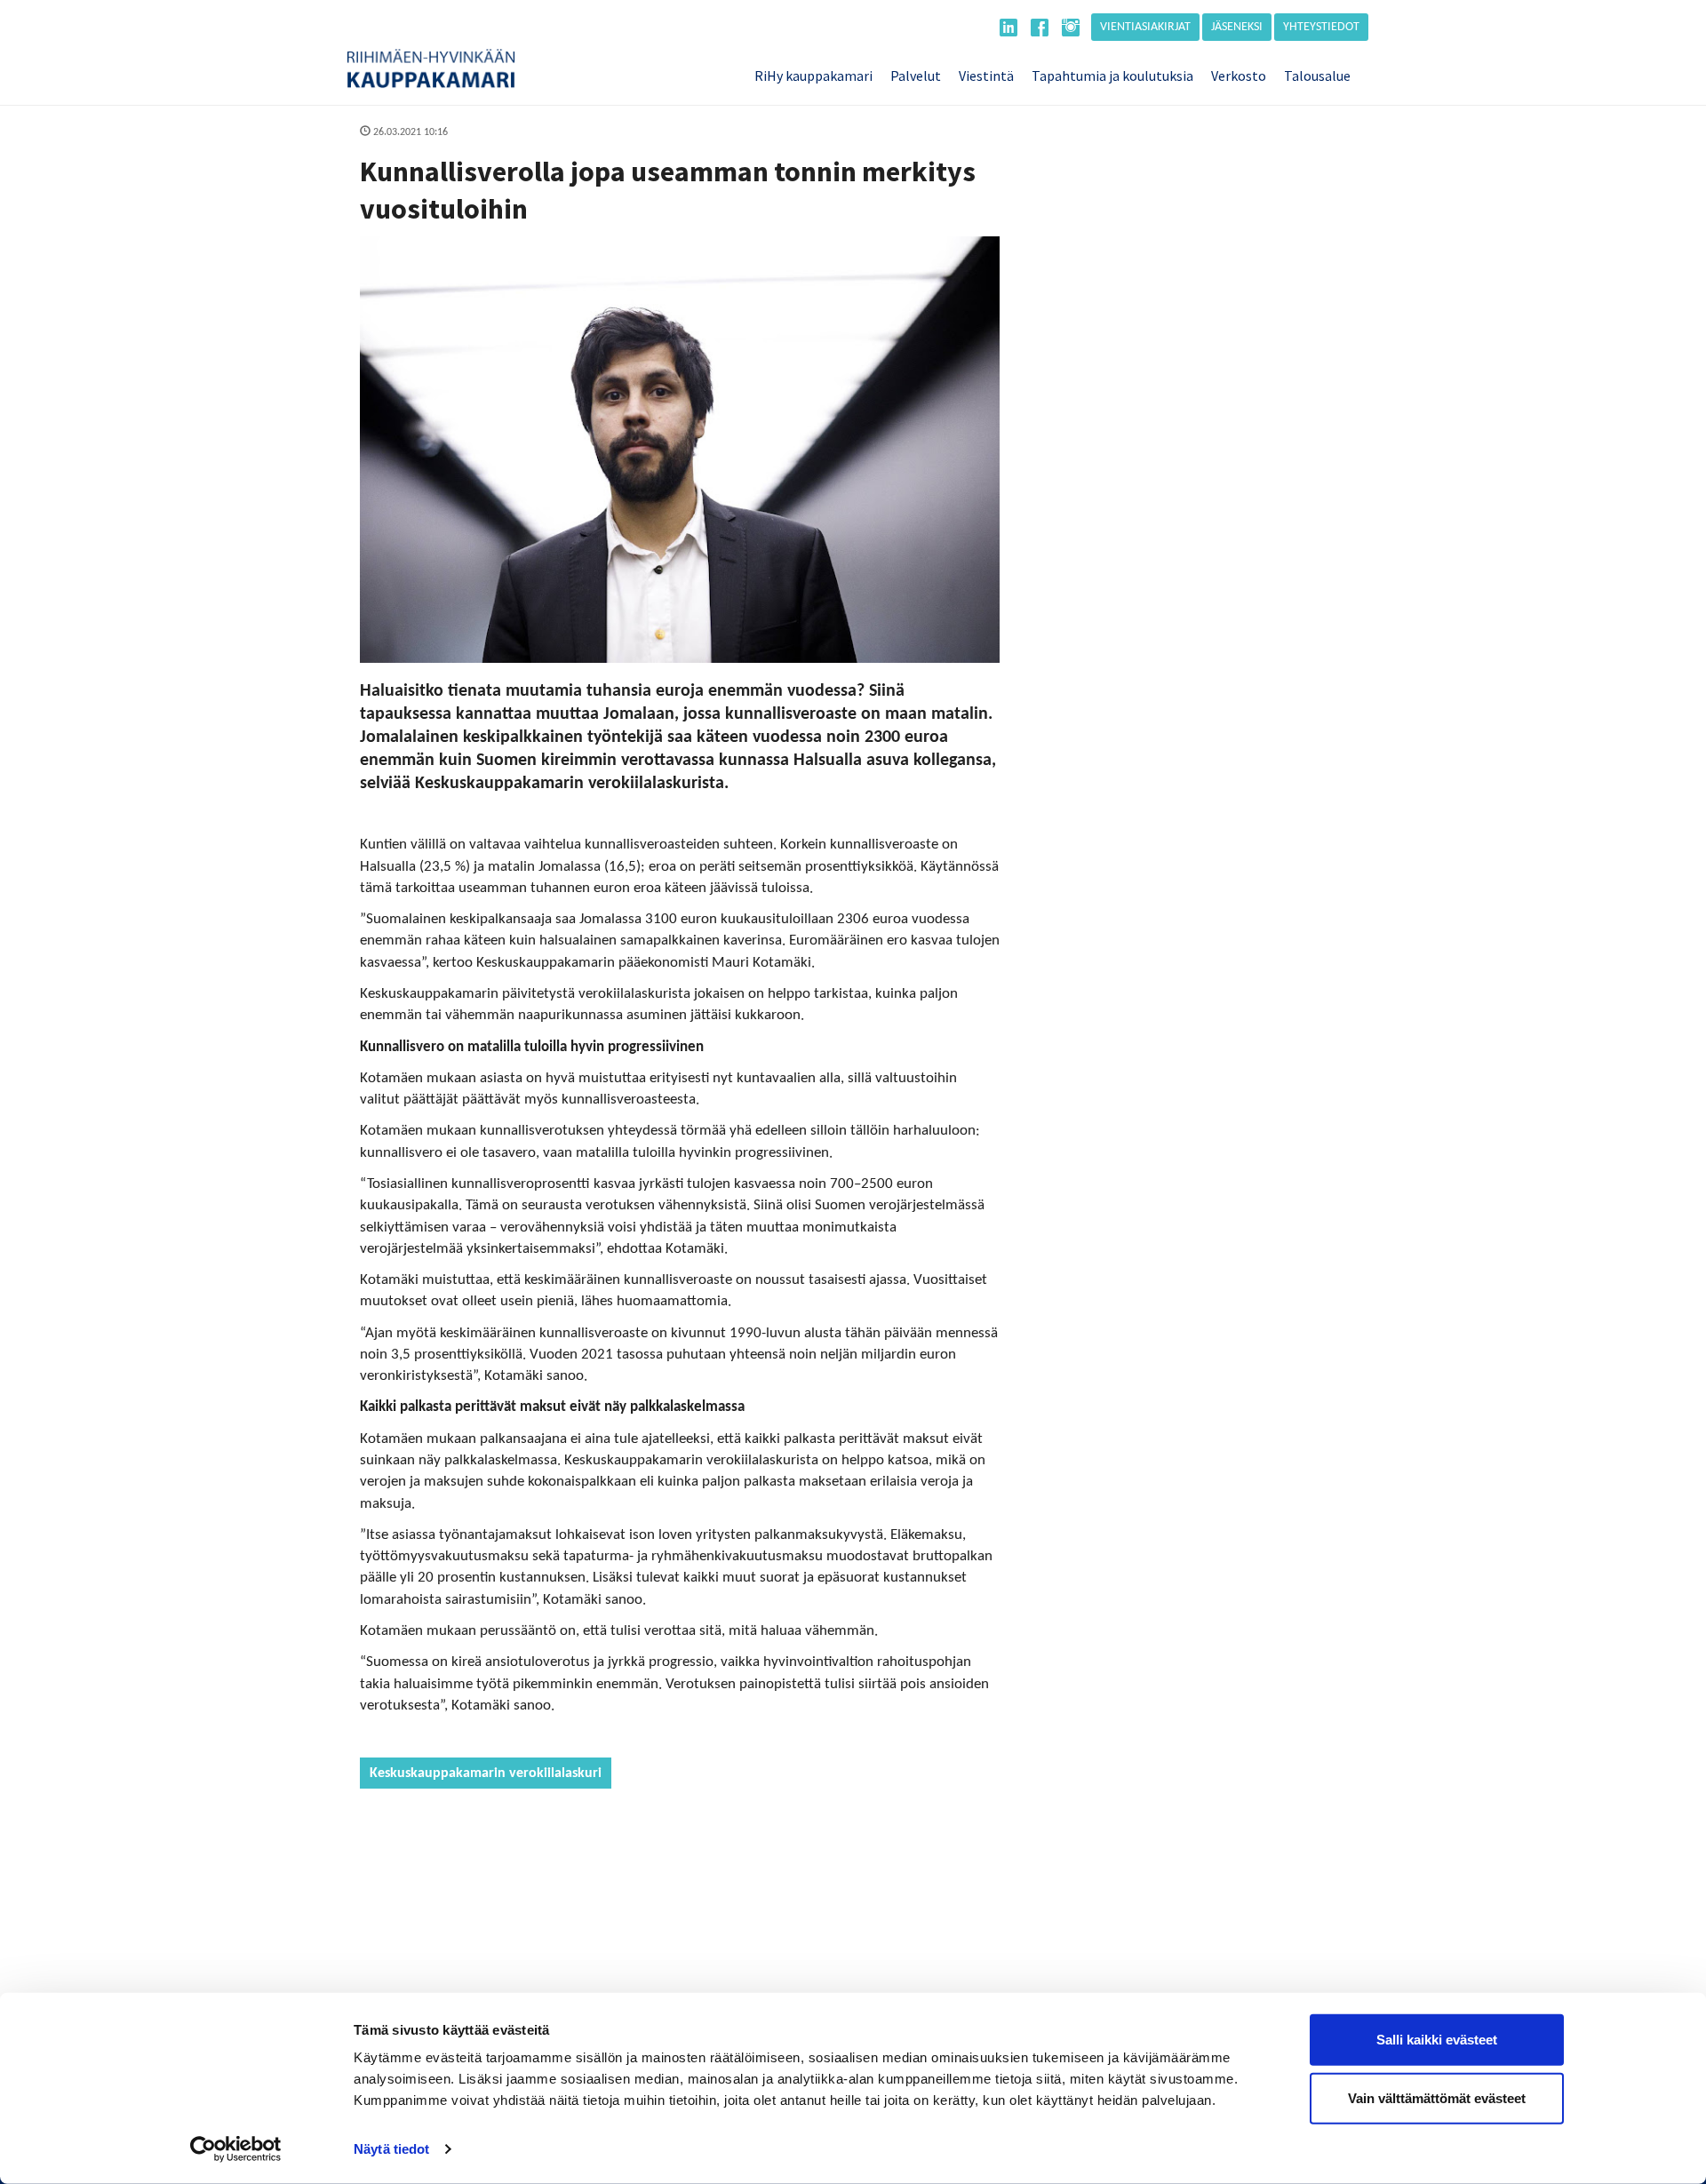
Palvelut (916, 76)
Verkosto (1239, 76)
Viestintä (986, 76)
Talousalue (1317, 76)
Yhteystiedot (1321, 27)
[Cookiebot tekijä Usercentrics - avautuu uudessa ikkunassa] (236, 2149)
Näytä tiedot (391, 2149)
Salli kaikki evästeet (1437, 2040)
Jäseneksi (1237, 27)
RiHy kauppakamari (813, 76)
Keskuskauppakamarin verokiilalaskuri (486, 1774)
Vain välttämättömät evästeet (1437, 2097)
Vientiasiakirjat (1145, 27)
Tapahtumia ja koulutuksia (1112, 76)
